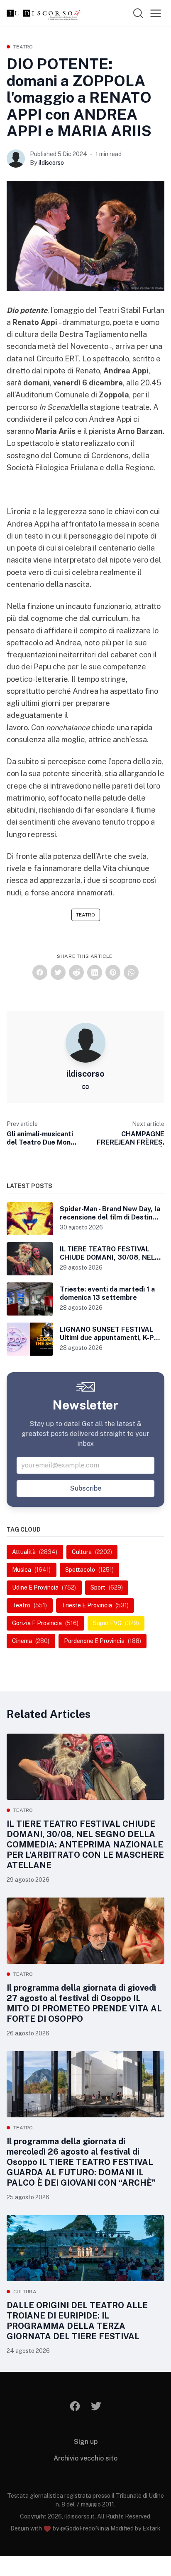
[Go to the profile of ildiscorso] (16, 159)
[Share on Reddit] (76, 972)
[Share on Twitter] (58, 972)
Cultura (25, 2292)
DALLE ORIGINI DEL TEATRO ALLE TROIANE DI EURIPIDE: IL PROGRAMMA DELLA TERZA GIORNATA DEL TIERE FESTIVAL (77, 2321)
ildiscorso (51, 163)
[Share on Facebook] (40, 972)
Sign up (86, 2442)
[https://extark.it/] (85, 1086)
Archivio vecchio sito (85, 2458)
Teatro (23, 47)
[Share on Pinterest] (113, 972)
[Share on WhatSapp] (131, 972)
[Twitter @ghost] (96, 2406)
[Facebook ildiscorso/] (75, 2406)
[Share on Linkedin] (95, 972)
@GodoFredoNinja (85, 2528)
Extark (151, 2528)
